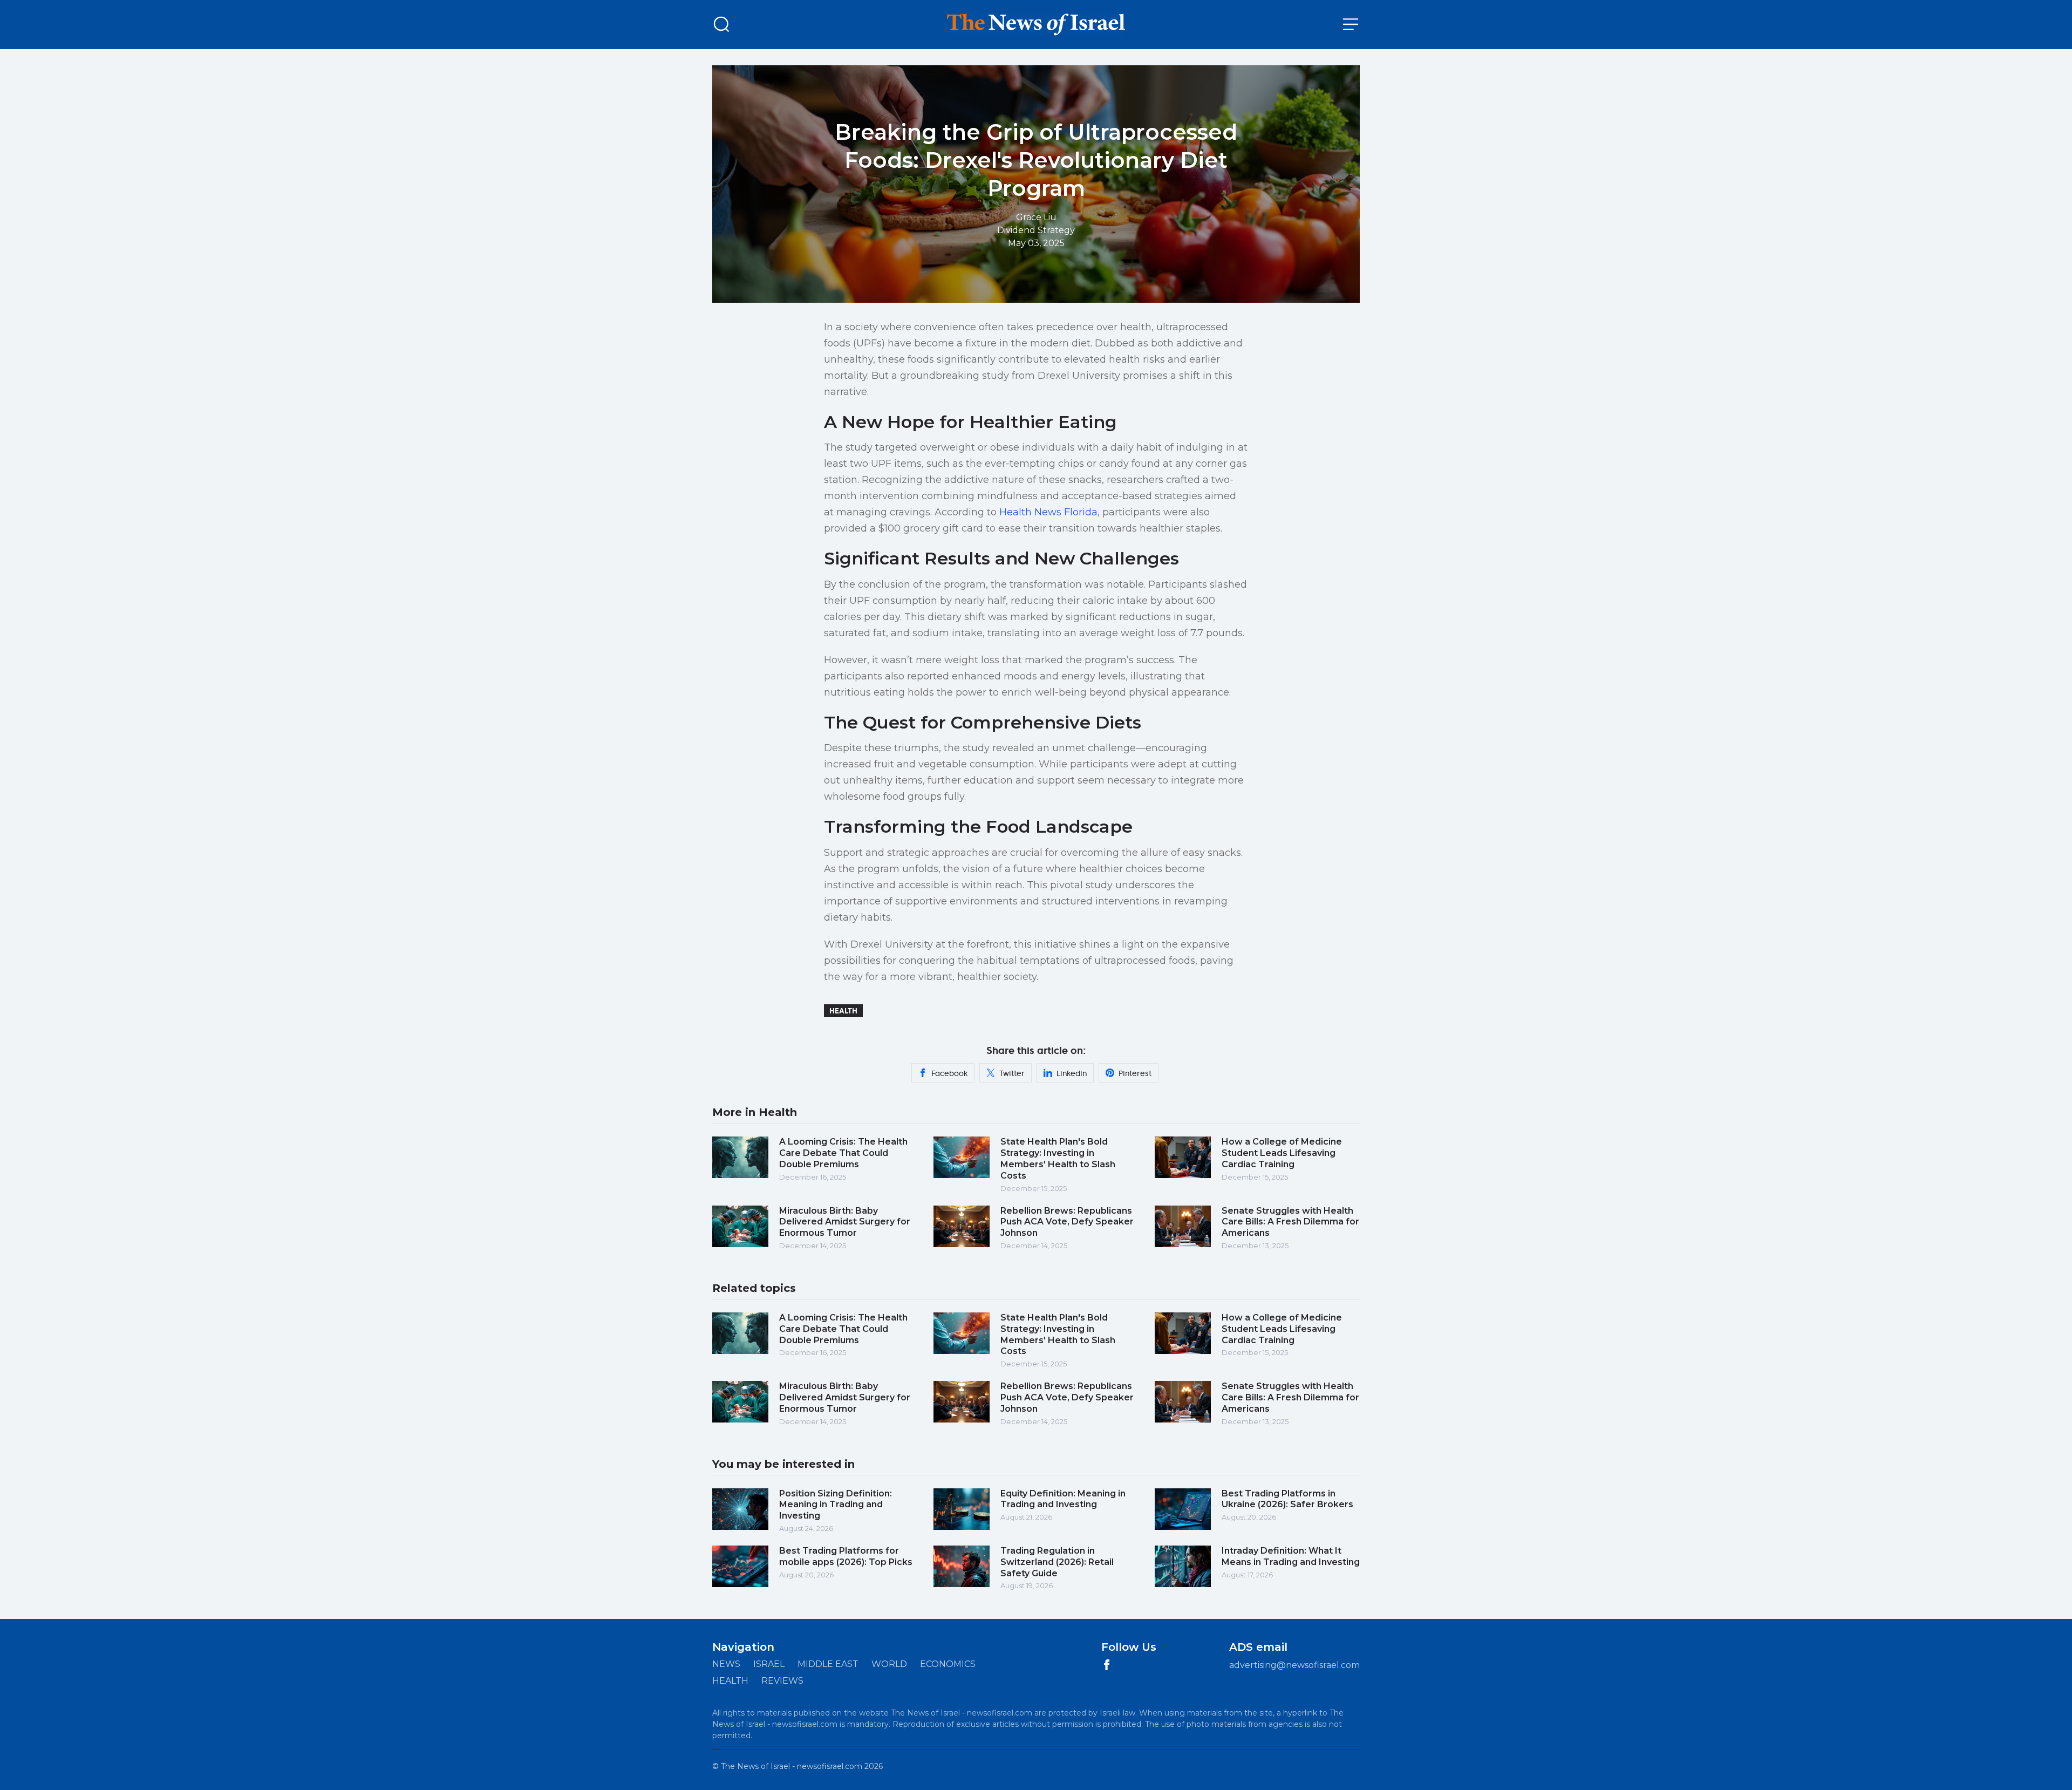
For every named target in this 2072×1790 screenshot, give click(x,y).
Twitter (1012, 1073)
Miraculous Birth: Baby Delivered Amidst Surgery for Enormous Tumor (845, 1222)
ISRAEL (769, 1664)
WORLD (889, 1664)
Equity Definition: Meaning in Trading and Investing (1063, 1499)
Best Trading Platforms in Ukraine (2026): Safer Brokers (1287, 1499)
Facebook (949, 1073)
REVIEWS (782, 1681)
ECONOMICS (948, 1664)
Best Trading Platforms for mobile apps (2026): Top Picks (846, 1556)
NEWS (726, 1664)
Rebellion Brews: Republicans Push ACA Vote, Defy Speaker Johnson (1067, 1222)
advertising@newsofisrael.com (1294, 1665)
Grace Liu (1036, 217)
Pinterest (1135, 1073)
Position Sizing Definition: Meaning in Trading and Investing (836, 1505)
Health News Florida (1048, 512)
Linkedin (1072, 1073)
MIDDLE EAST (828, 1664)
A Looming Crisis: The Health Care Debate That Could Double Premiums (843, 1153)
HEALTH (730, 1681)
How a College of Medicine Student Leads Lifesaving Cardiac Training (1282, 1153)
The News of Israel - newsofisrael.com (792, 1766)
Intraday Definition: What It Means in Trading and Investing (1291, 1556)
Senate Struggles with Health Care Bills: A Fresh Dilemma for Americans (1290, 1222)
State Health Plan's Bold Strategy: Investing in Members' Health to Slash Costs (1058, 1158)
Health (843, 1011)
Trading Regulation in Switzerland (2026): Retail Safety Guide (1057, 1562)
